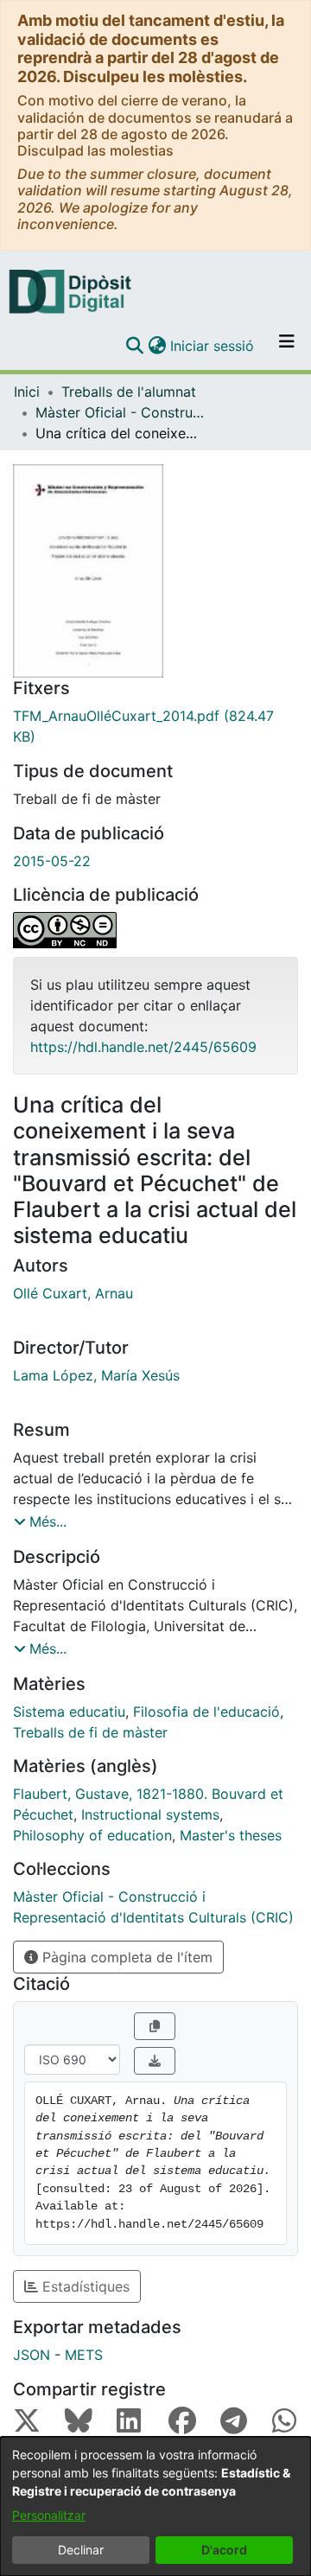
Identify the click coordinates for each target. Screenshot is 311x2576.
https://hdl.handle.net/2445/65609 (143, 1047)
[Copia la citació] (155, 2026)
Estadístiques (84, 2286)
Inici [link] (27, 392)
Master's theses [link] (231, 1835)
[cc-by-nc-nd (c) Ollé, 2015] (155, 930)
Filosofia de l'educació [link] (206, 1712)
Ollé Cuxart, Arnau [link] (73, 1293)
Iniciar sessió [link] (213, 346)
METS (84, 2355)
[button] (134, 346)
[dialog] (155, 2506)
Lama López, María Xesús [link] (96, 1375)
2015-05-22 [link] (52, 861)
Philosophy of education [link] (92, 1835)
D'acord (224, 2550)
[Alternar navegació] (287, 346)
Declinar (81, 2550)
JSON (32, 2355)
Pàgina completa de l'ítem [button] (125, 1957)
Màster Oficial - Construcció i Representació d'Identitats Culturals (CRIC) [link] (122, 412)
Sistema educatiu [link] (69, 1712)
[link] (155, 726)
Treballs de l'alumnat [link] (129, 392)
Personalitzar (49, 2515)
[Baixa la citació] (155, 2061)
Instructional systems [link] (150, 1814)
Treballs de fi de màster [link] (90, 1732)
